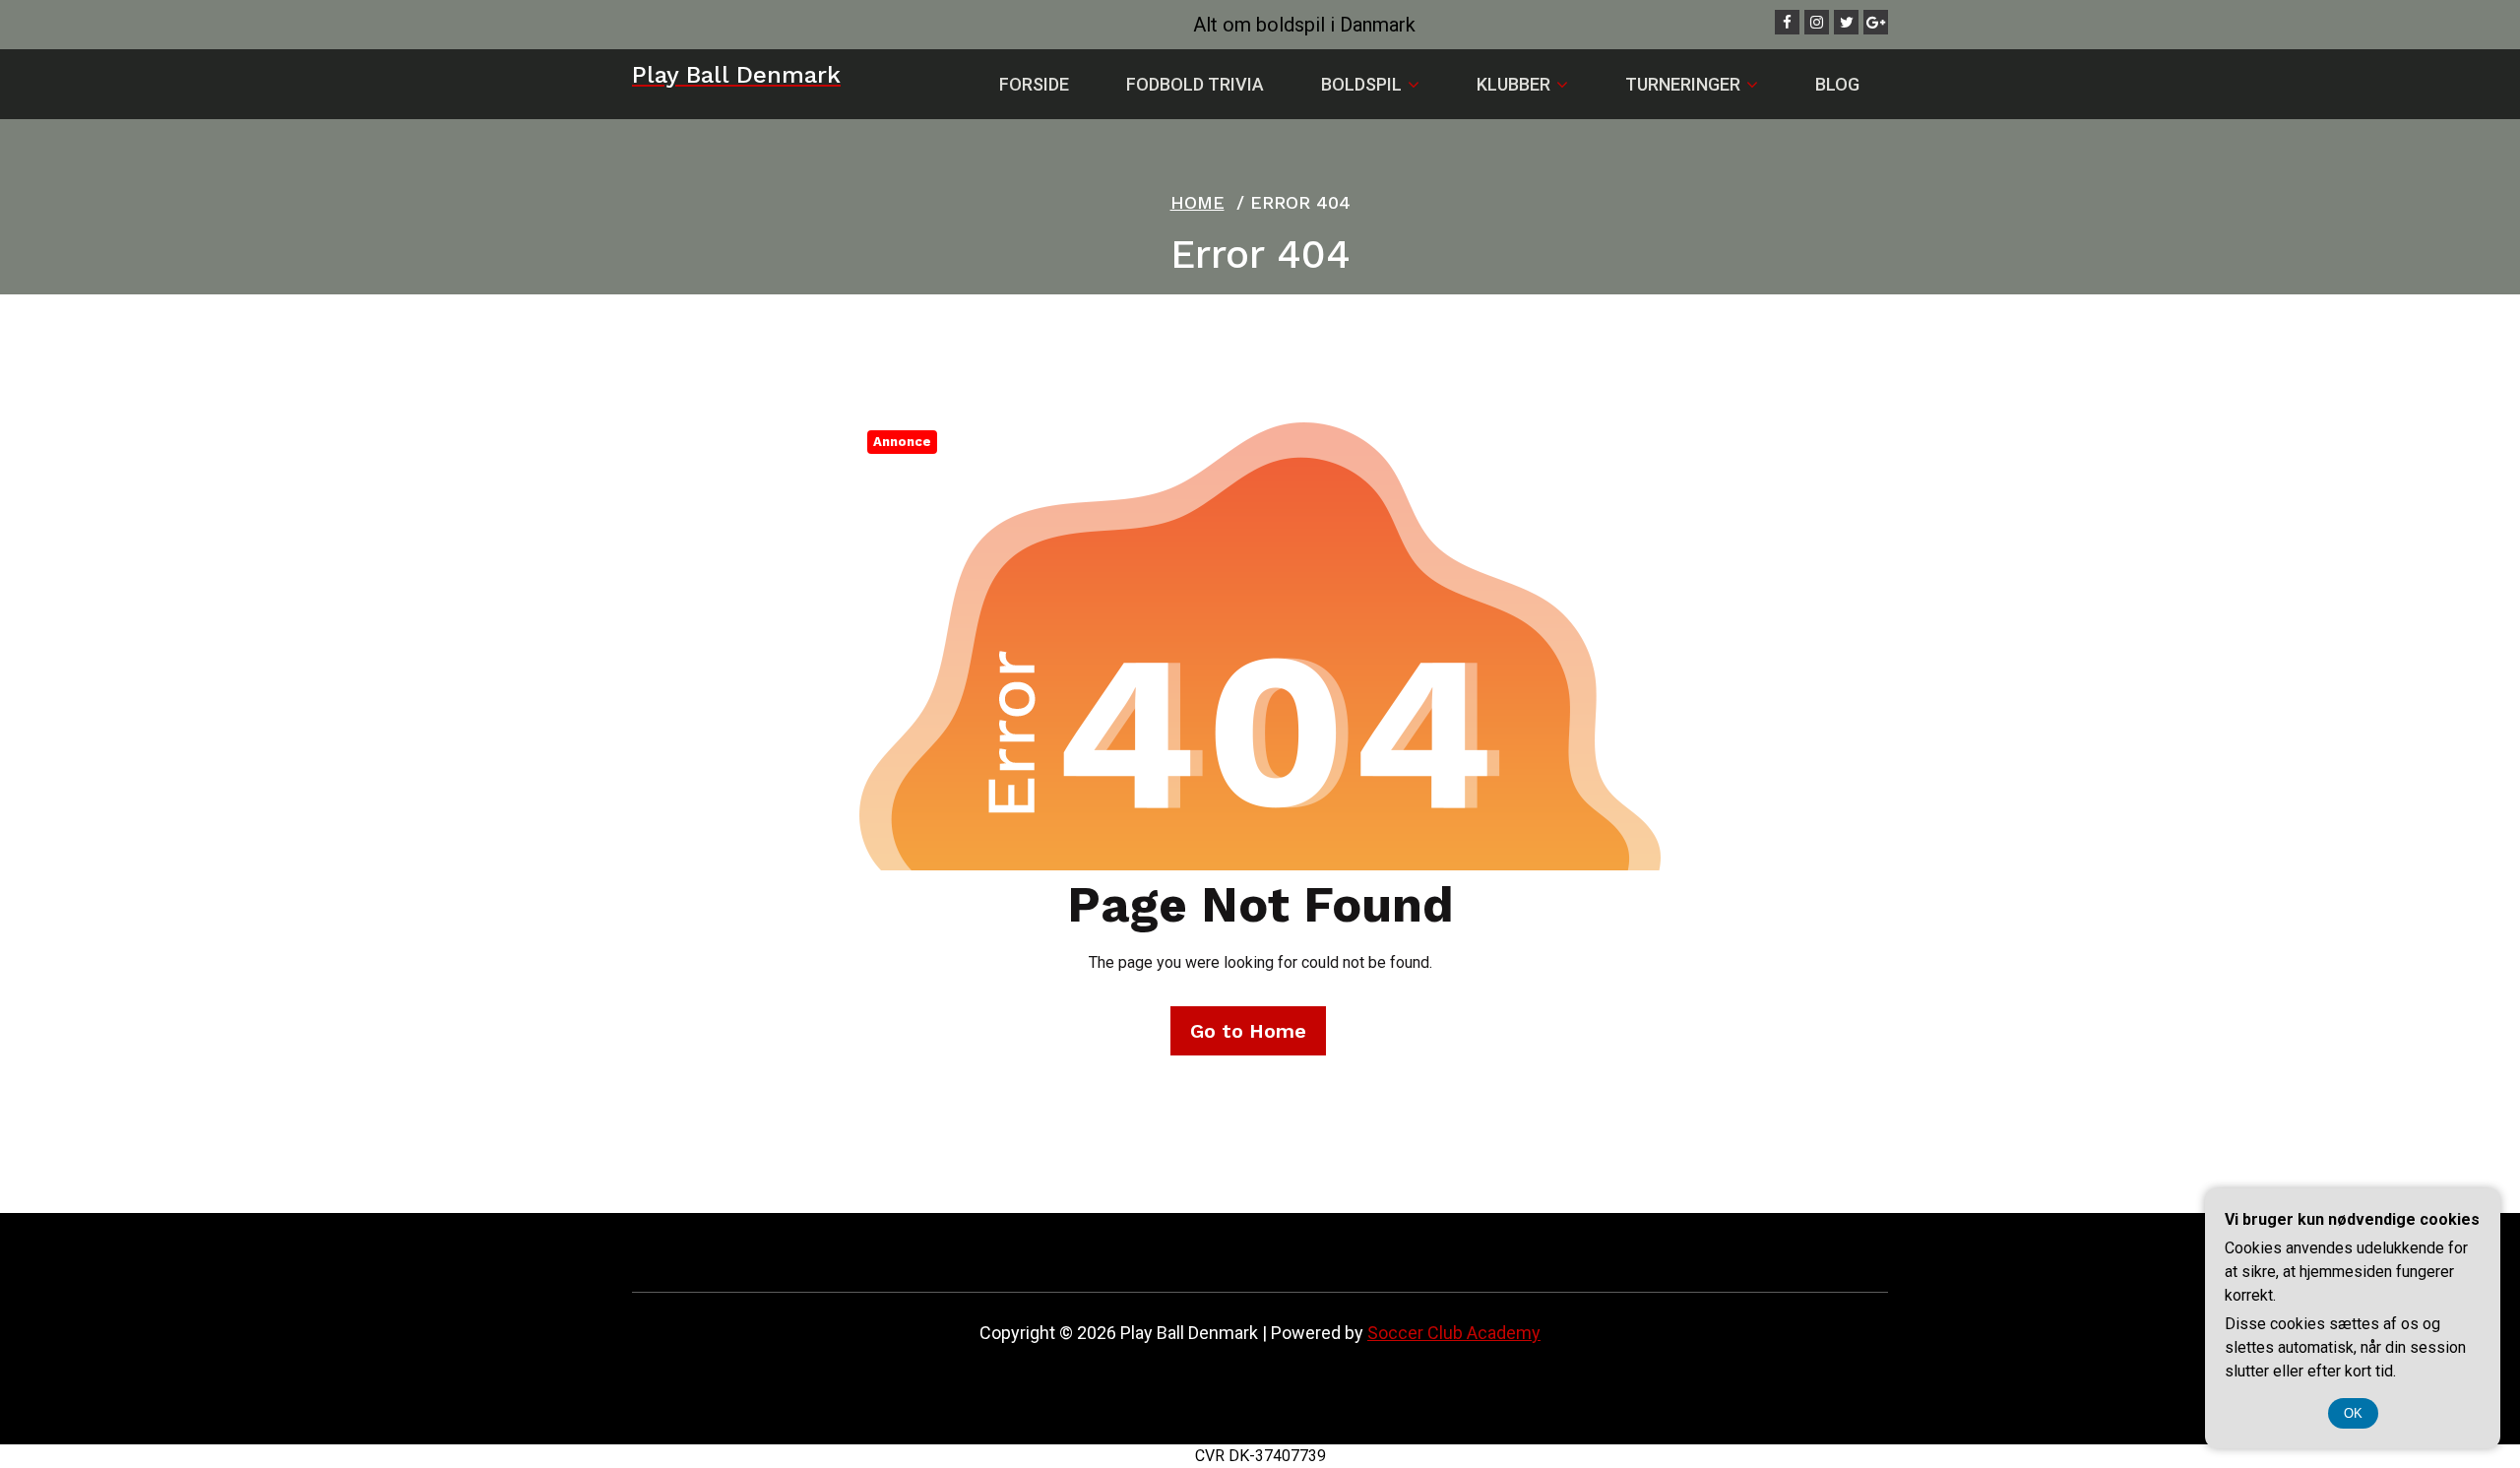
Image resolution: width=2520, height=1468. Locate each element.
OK (2353, 1413)
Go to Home (1248, 1031)
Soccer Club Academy (1454, 1333)
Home (1197, 202)
